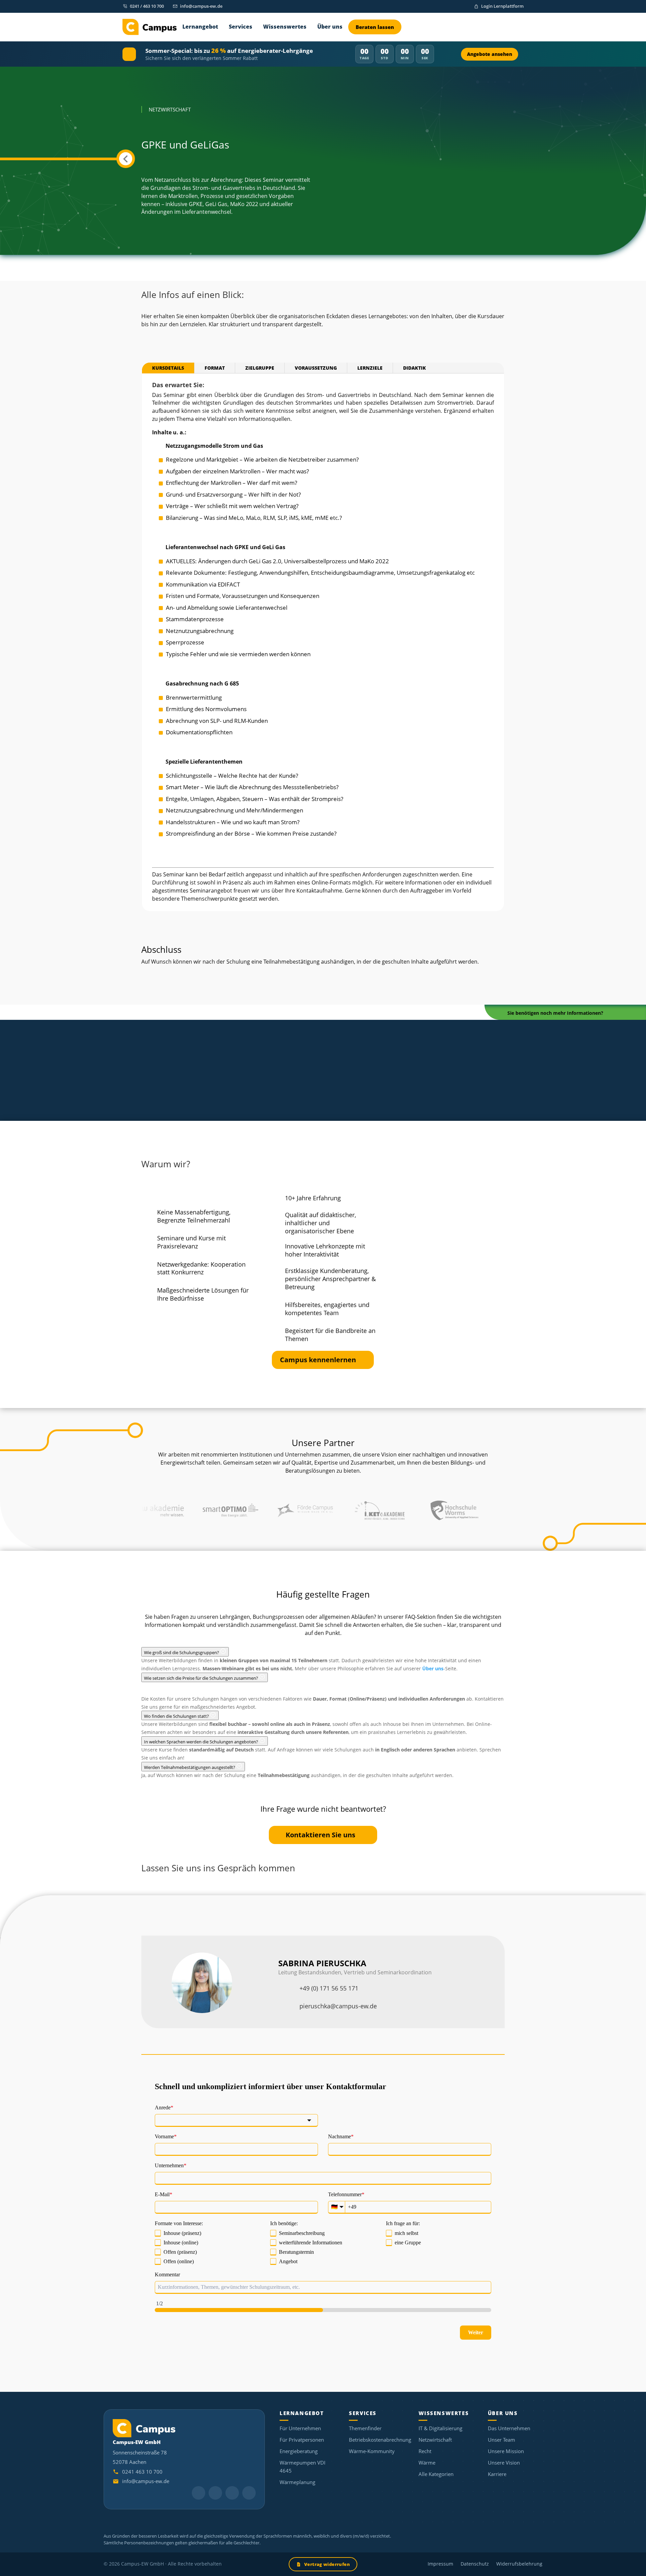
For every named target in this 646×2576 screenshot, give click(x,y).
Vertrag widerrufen (327, 2564)
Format (215, 368)
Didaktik (415, 368)
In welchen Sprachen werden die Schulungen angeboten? (202, 1742)
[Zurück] (126, 159)
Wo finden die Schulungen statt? (177, 1716)
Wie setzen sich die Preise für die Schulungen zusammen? (202, 1678)
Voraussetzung (316, 368)
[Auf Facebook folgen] (249, 2493)
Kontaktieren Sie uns (320, 1835)
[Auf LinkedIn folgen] (199, 2493)
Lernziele (370, 368)
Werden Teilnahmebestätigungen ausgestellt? (190, 1767)
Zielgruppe (260, 368)
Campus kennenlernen (318, 1360)
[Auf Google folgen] (215, 2493)
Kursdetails (168, 368)
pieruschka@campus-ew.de (338, 2006)
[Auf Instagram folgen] (232, 2493)
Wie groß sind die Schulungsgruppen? (182, 1652)
